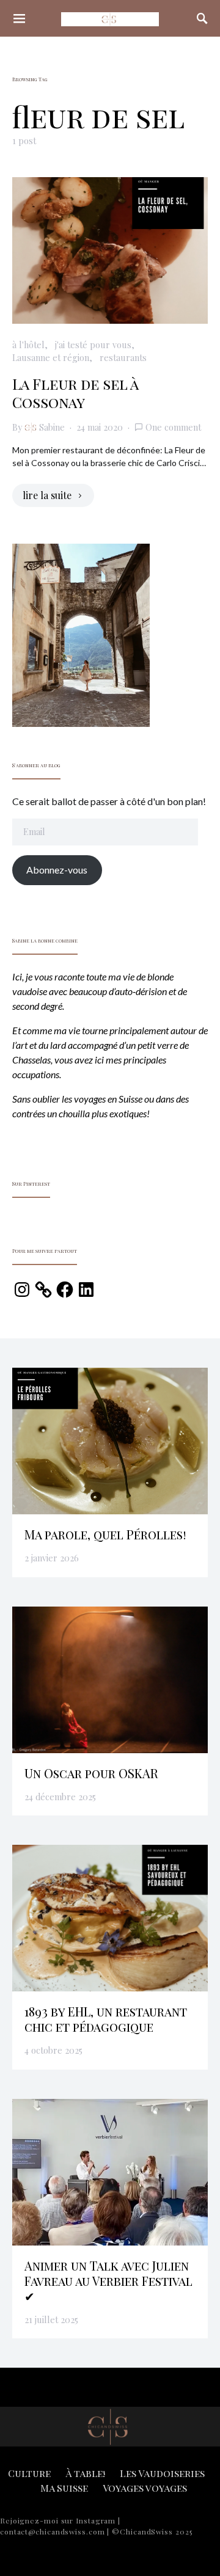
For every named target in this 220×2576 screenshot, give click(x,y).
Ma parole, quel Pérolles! (105, 1534)
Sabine (52, 427)
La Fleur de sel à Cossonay (75, 393)
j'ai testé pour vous (93, 345)
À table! (85, 2473)
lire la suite (47, 495)
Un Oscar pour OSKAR (91, 1773)
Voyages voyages (145, 2488)
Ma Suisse (64, 2488)
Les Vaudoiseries (162, 2473)
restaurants (123, 357)
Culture (29, 2473)
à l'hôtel (28, 345)
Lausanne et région (51, 357)
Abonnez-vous (57, 870)
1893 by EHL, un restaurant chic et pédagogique (106, 2019)
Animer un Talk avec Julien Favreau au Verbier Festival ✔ (108, 2281)
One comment (173, 427)
